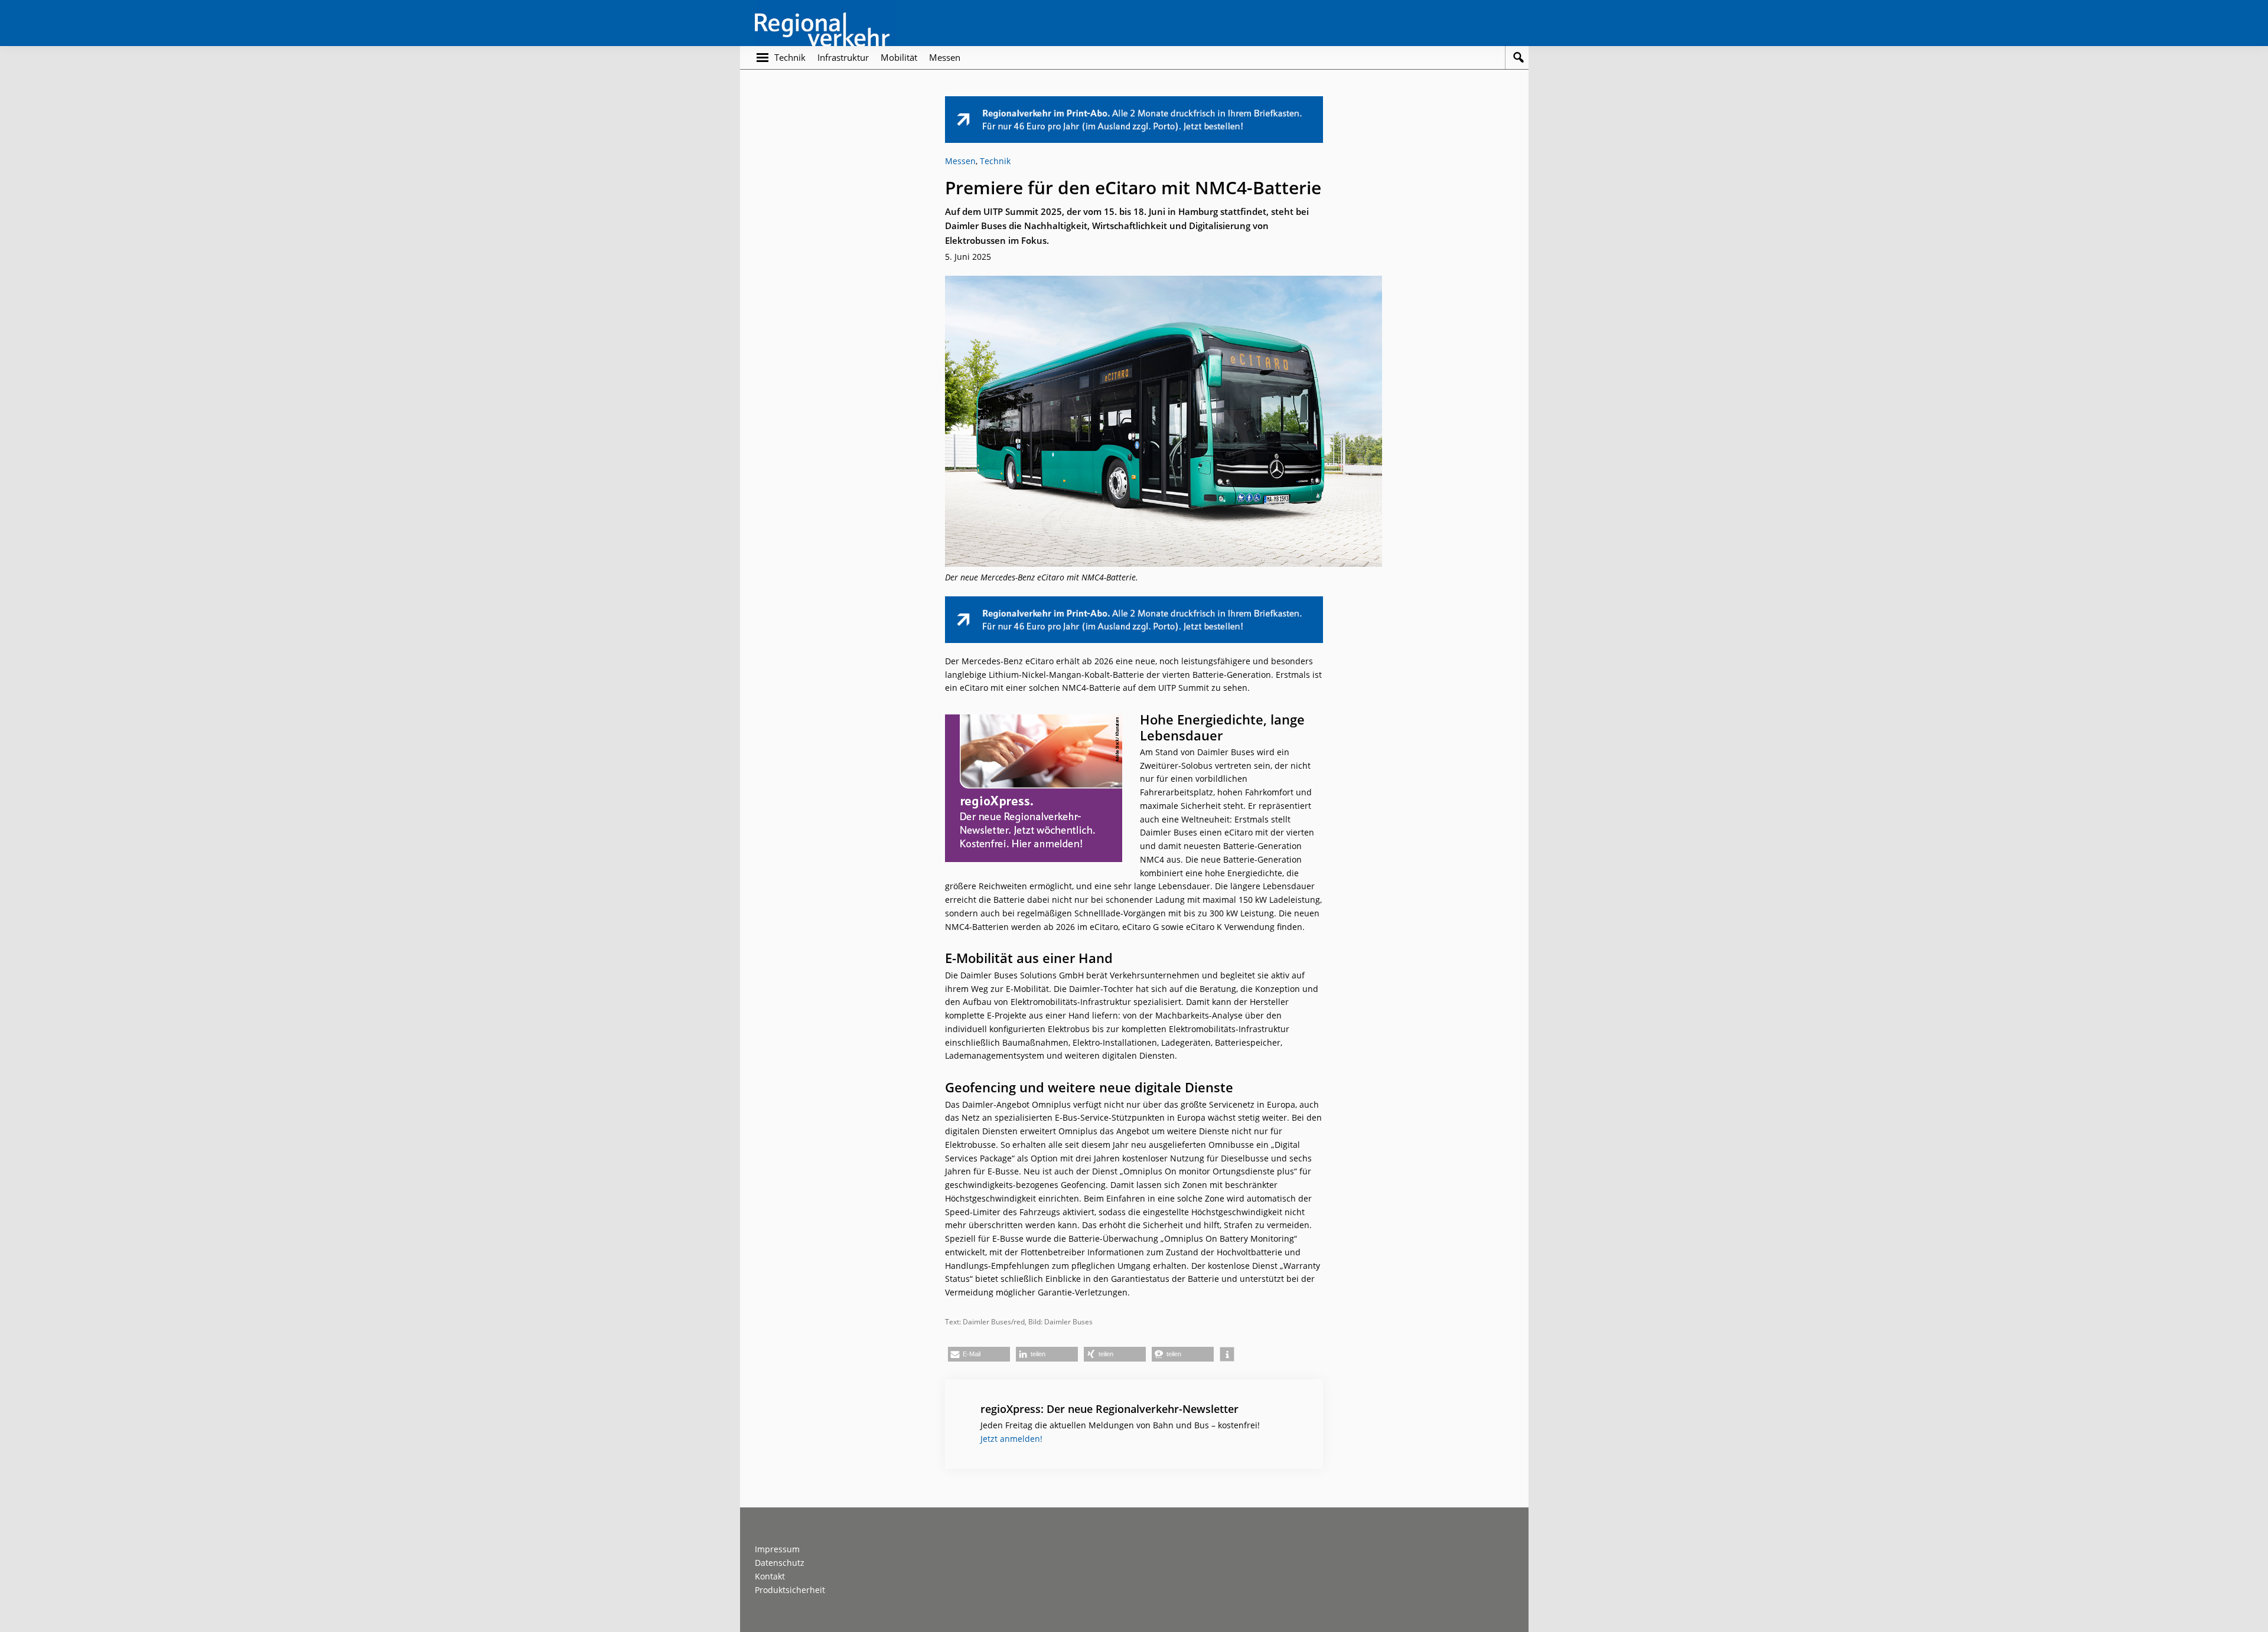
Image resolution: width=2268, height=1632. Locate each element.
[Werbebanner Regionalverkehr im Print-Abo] (1134, 102)
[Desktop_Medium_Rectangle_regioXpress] (1034, 721)
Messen (960, 161)
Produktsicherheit (790, 1590)
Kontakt (770, 1576)
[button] (979, 1354)
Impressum (777, 1549)
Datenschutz (780, 1563)
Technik (995, 161)
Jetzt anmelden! (1011, 1439)
